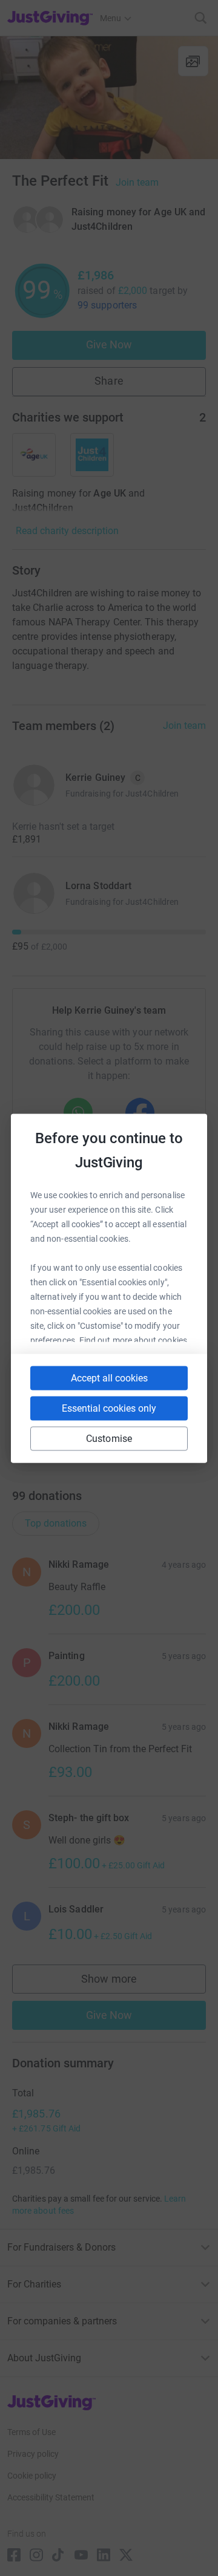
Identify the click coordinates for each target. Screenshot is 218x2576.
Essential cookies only (109, 1408)
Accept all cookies (109, 1378)
